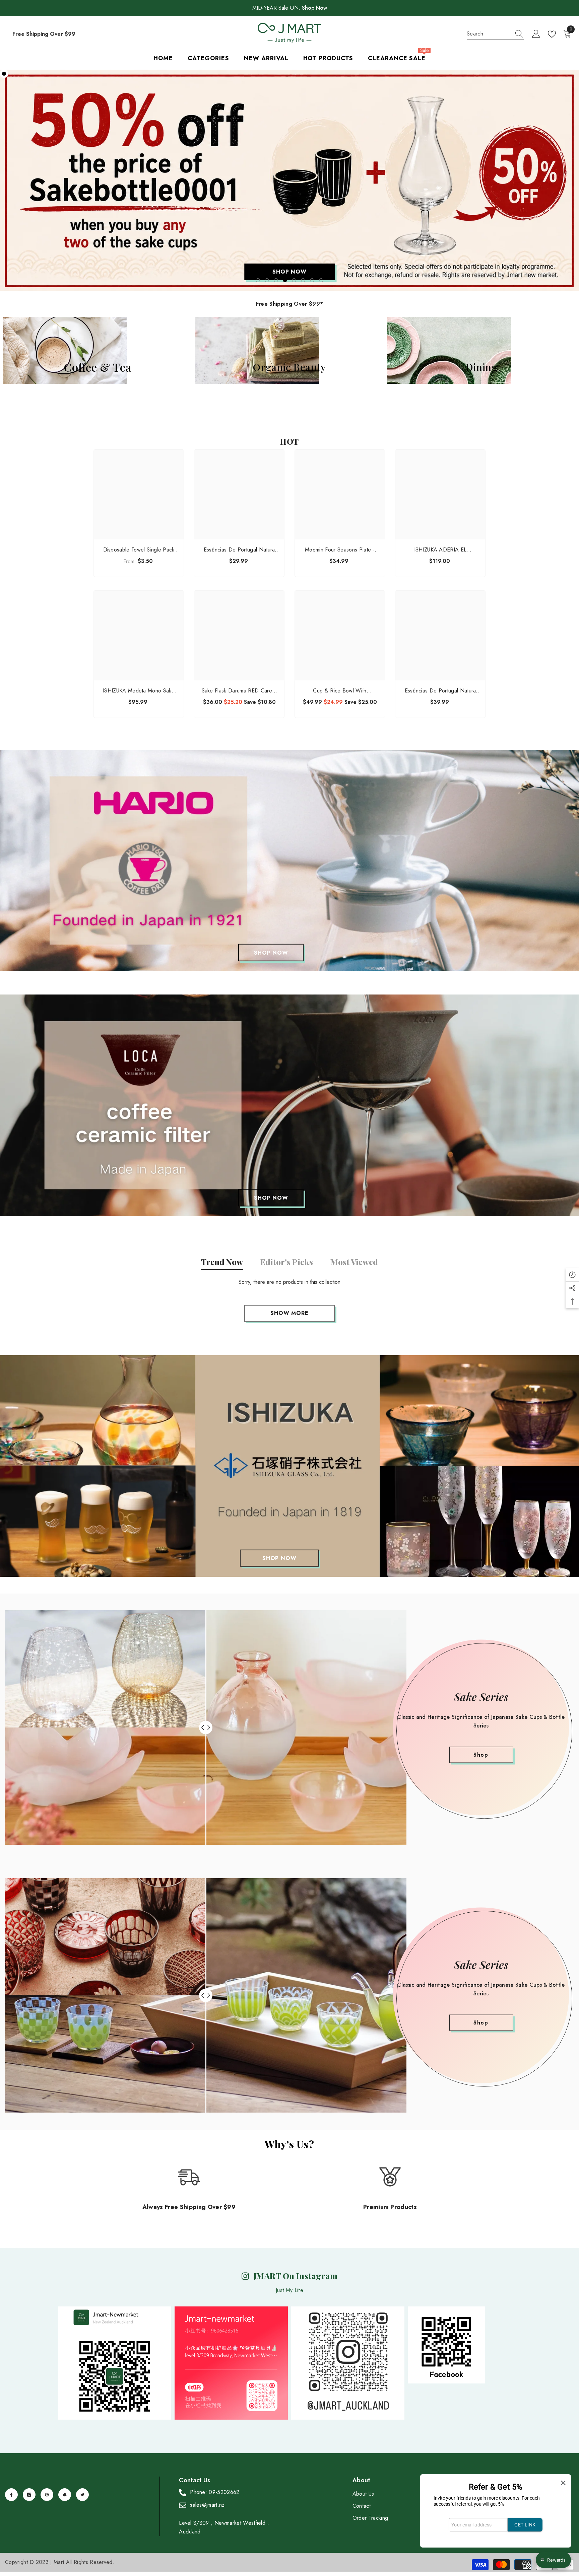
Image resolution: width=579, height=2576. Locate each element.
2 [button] (267, 280)
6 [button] (303, 280)
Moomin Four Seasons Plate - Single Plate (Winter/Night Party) (340, 550)
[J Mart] (289, 861)
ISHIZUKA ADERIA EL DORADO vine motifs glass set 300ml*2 (440, 550)
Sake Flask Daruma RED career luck (239, 691)
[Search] (495, 34)
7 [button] (312, 280)
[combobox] (489, 34)
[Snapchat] (65, 2495)
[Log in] (536, 34)
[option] (289, 180)
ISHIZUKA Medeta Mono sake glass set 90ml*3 (139, 691)
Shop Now (314, 8)
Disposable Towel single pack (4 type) (139, 550)
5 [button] (294, 280)
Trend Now (222, 1262)
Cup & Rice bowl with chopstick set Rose (340, 691)
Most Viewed (354, 1262)
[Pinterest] (47, 2495)
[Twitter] (82, 2495)
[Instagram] (29, 2495)
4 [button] (285, 280)
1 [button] (258, 280)
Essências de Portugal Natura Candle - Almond (440, 691)
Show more (289, 1313)
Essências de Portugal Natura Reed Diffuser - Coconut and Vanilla (239, 550)
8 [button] (321, 280)
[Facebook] (11, 2495)
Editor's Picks (287, 1262)
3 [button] (276, 280)
